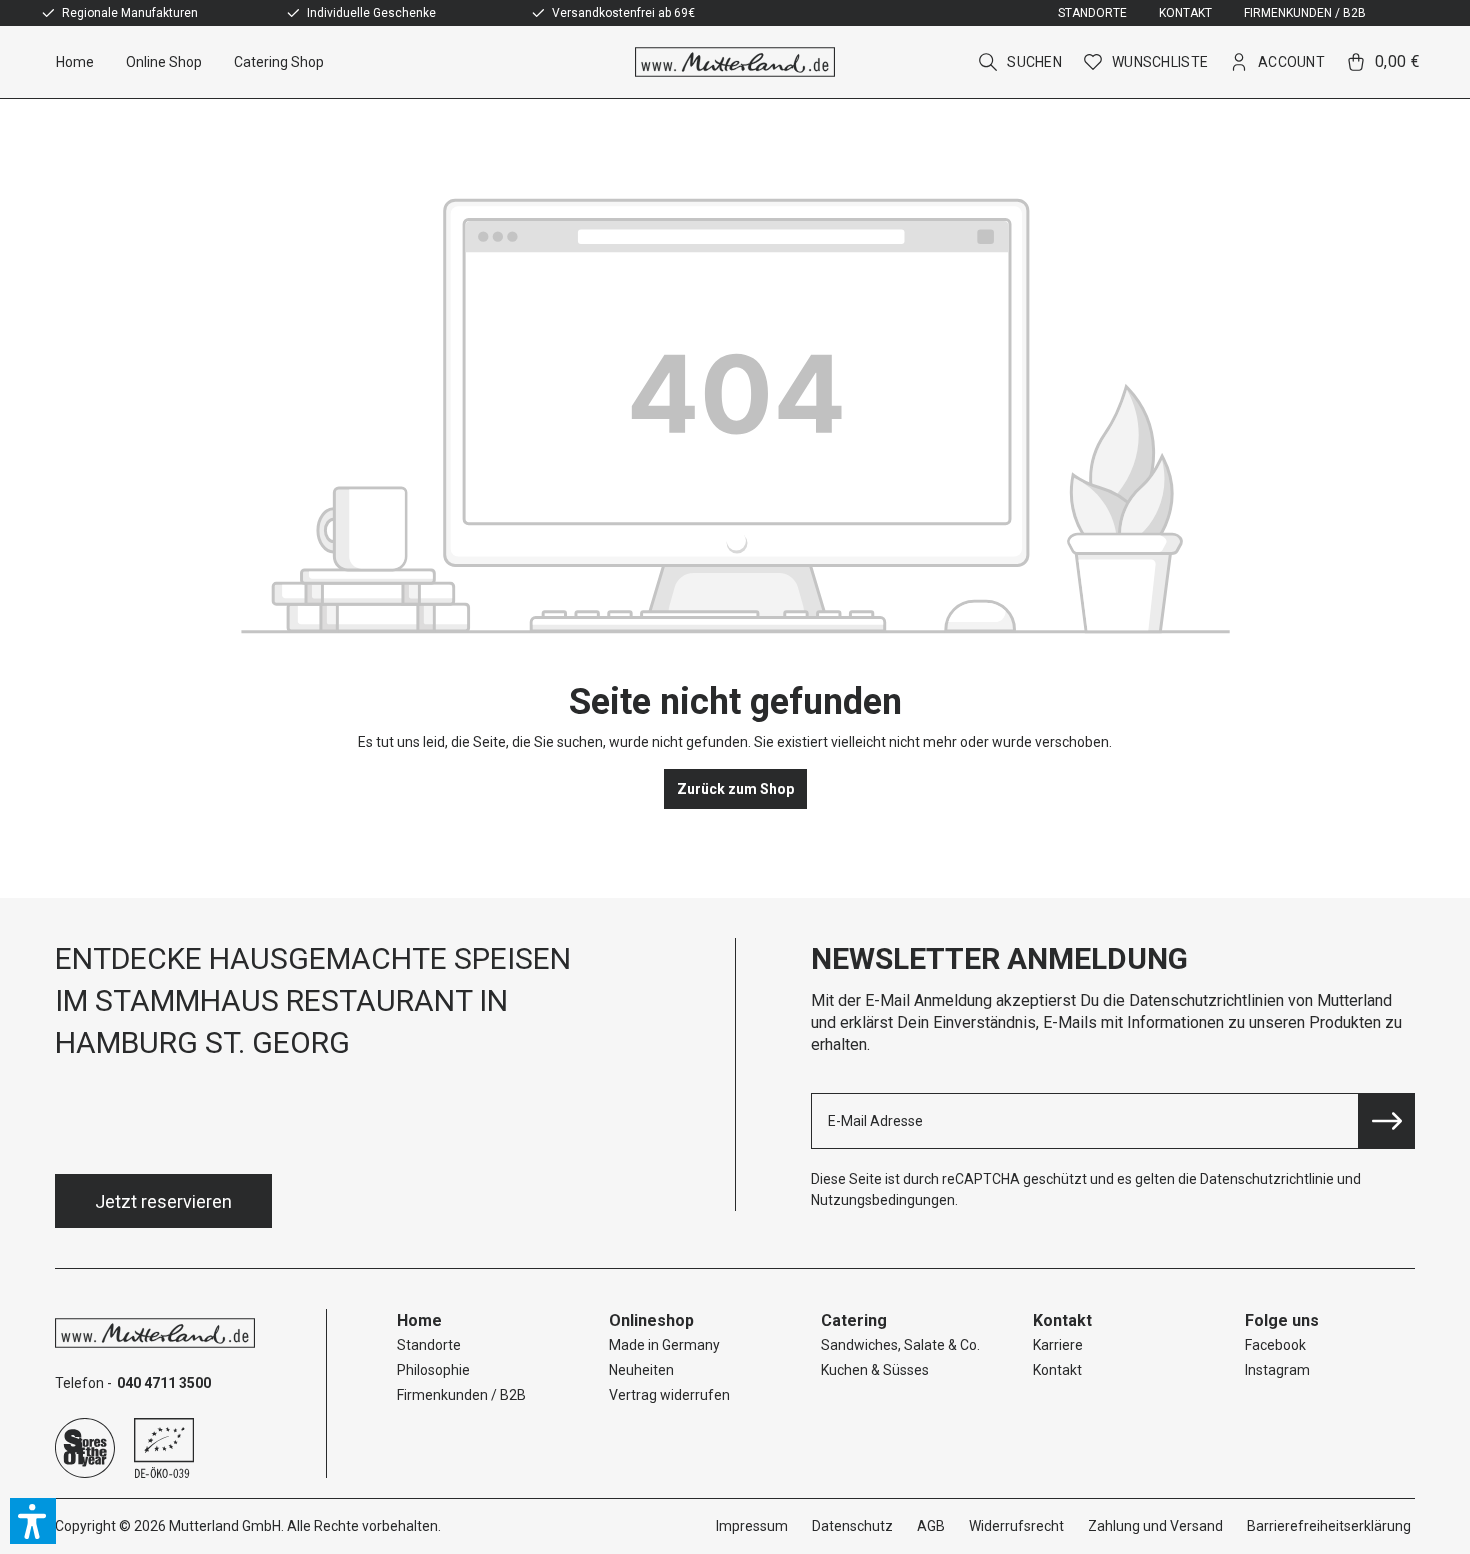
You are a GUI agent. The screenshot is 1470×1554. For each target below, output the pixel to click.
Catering (854, 1320)
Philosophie (433, 1370)
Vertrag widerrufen (669, 1395)
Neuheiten (641, 1370)
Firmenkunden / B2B (1305, 13)
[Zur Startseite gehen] (735, 62)
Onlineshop (651, 1320)
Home (419, 1320)
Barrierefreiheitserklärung (1329, 1526)
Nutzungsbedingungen (883, 1200)
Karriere (1058, 1345)
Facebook (1275, 1345)
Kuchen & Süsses (875, 1370)
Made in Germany (664, 1345)
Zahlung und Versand (1155, 1526)
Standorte (1092, 13)
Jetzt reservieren (163, 1201)
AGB (931, 1526)
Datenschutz (852, 1526)
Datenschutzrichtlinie (1267, 1179)
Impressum (752, 1526)
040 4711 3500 (164, 1383)
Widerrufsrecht (1016, 1526)
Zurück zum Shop (735, 789)
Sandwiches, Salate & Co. (900, 1345)
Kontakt (1185, 13)
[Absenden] (1387, 1121)
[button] (33, 1521)
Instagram (1277, 1370)
